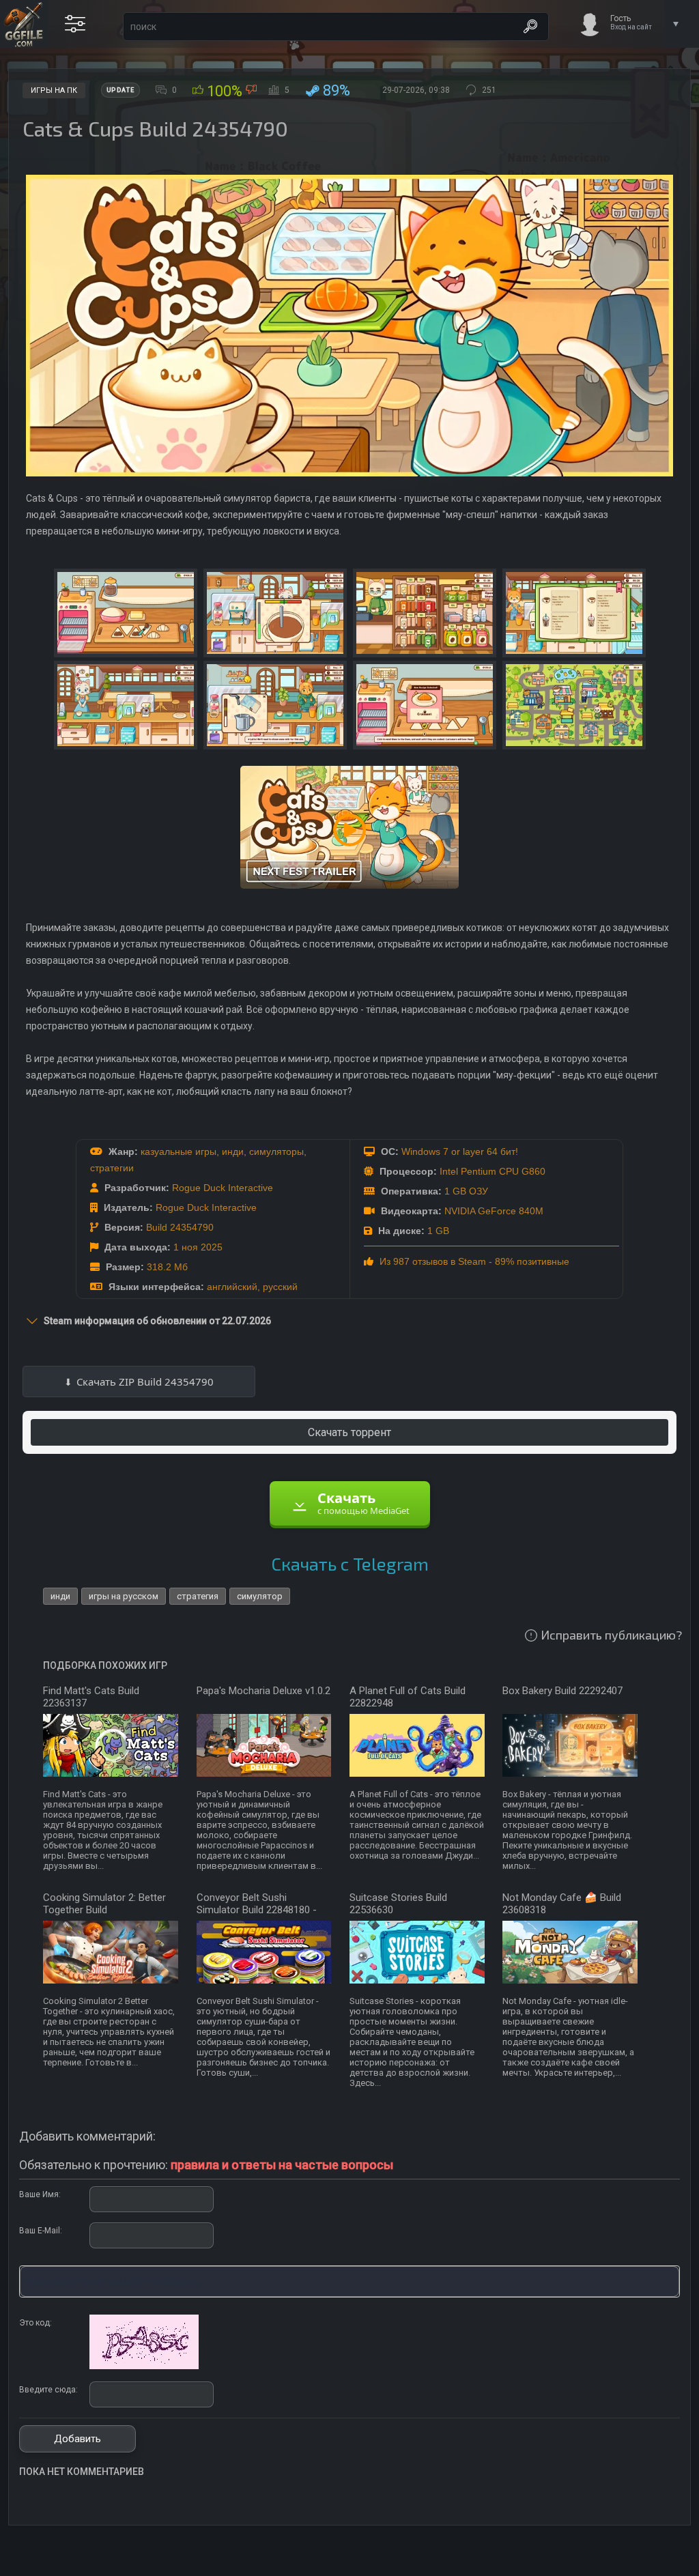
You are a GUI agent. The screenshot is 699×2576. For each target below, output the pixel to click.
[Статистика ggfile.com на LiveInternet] (634, 2564)
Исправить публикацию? (611, 1635)
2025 (212, 1247)
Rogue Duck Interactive (223, 1188)
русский (280, 1287)
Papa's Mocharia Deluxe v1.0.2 (263, 1691)
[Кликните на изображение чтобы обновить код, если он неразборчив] (144, 2366)
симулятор (260, 1596)
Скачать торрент (349, 1432)
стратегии (112, 1168)
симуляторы (276, 1151)
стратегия (198, 1596)
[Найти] (530, 27)
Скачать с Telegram (350, 1563)
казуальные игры (179, 1151)
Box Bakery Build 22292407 (562, 1691)
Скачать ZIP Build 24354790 (145, 1382)
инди (233, 1151)
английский (232, 1287)
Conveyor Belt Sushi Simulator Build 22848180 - (257, 1904)
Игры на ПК (54, 90)
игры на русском (124, 1596)
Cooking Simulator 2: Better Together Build (104, 1904)
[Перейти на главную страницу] (24, 24)
